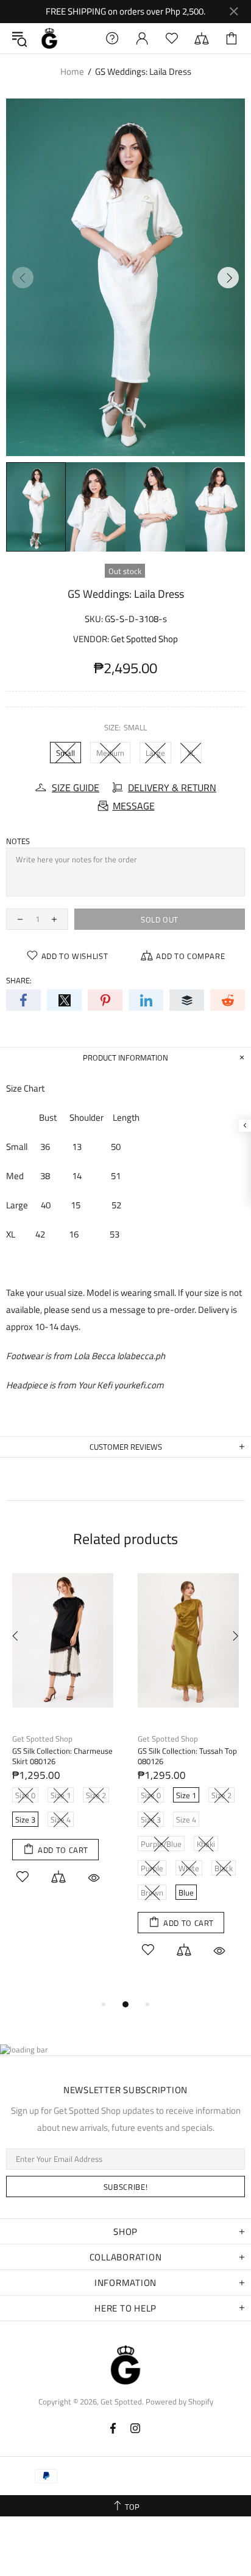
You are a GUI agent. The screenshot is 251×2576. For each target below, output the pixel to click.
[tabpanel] (63, 1743)
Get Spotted (49, 38)
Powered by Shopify (179, 2402)
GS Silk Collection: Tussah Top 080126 (187, 1756)
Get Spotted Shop (144, 639)
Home (72, 71)
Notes (18, 841)
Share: (19, 981)
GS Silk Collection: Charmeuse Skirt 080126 (62, 1756)
